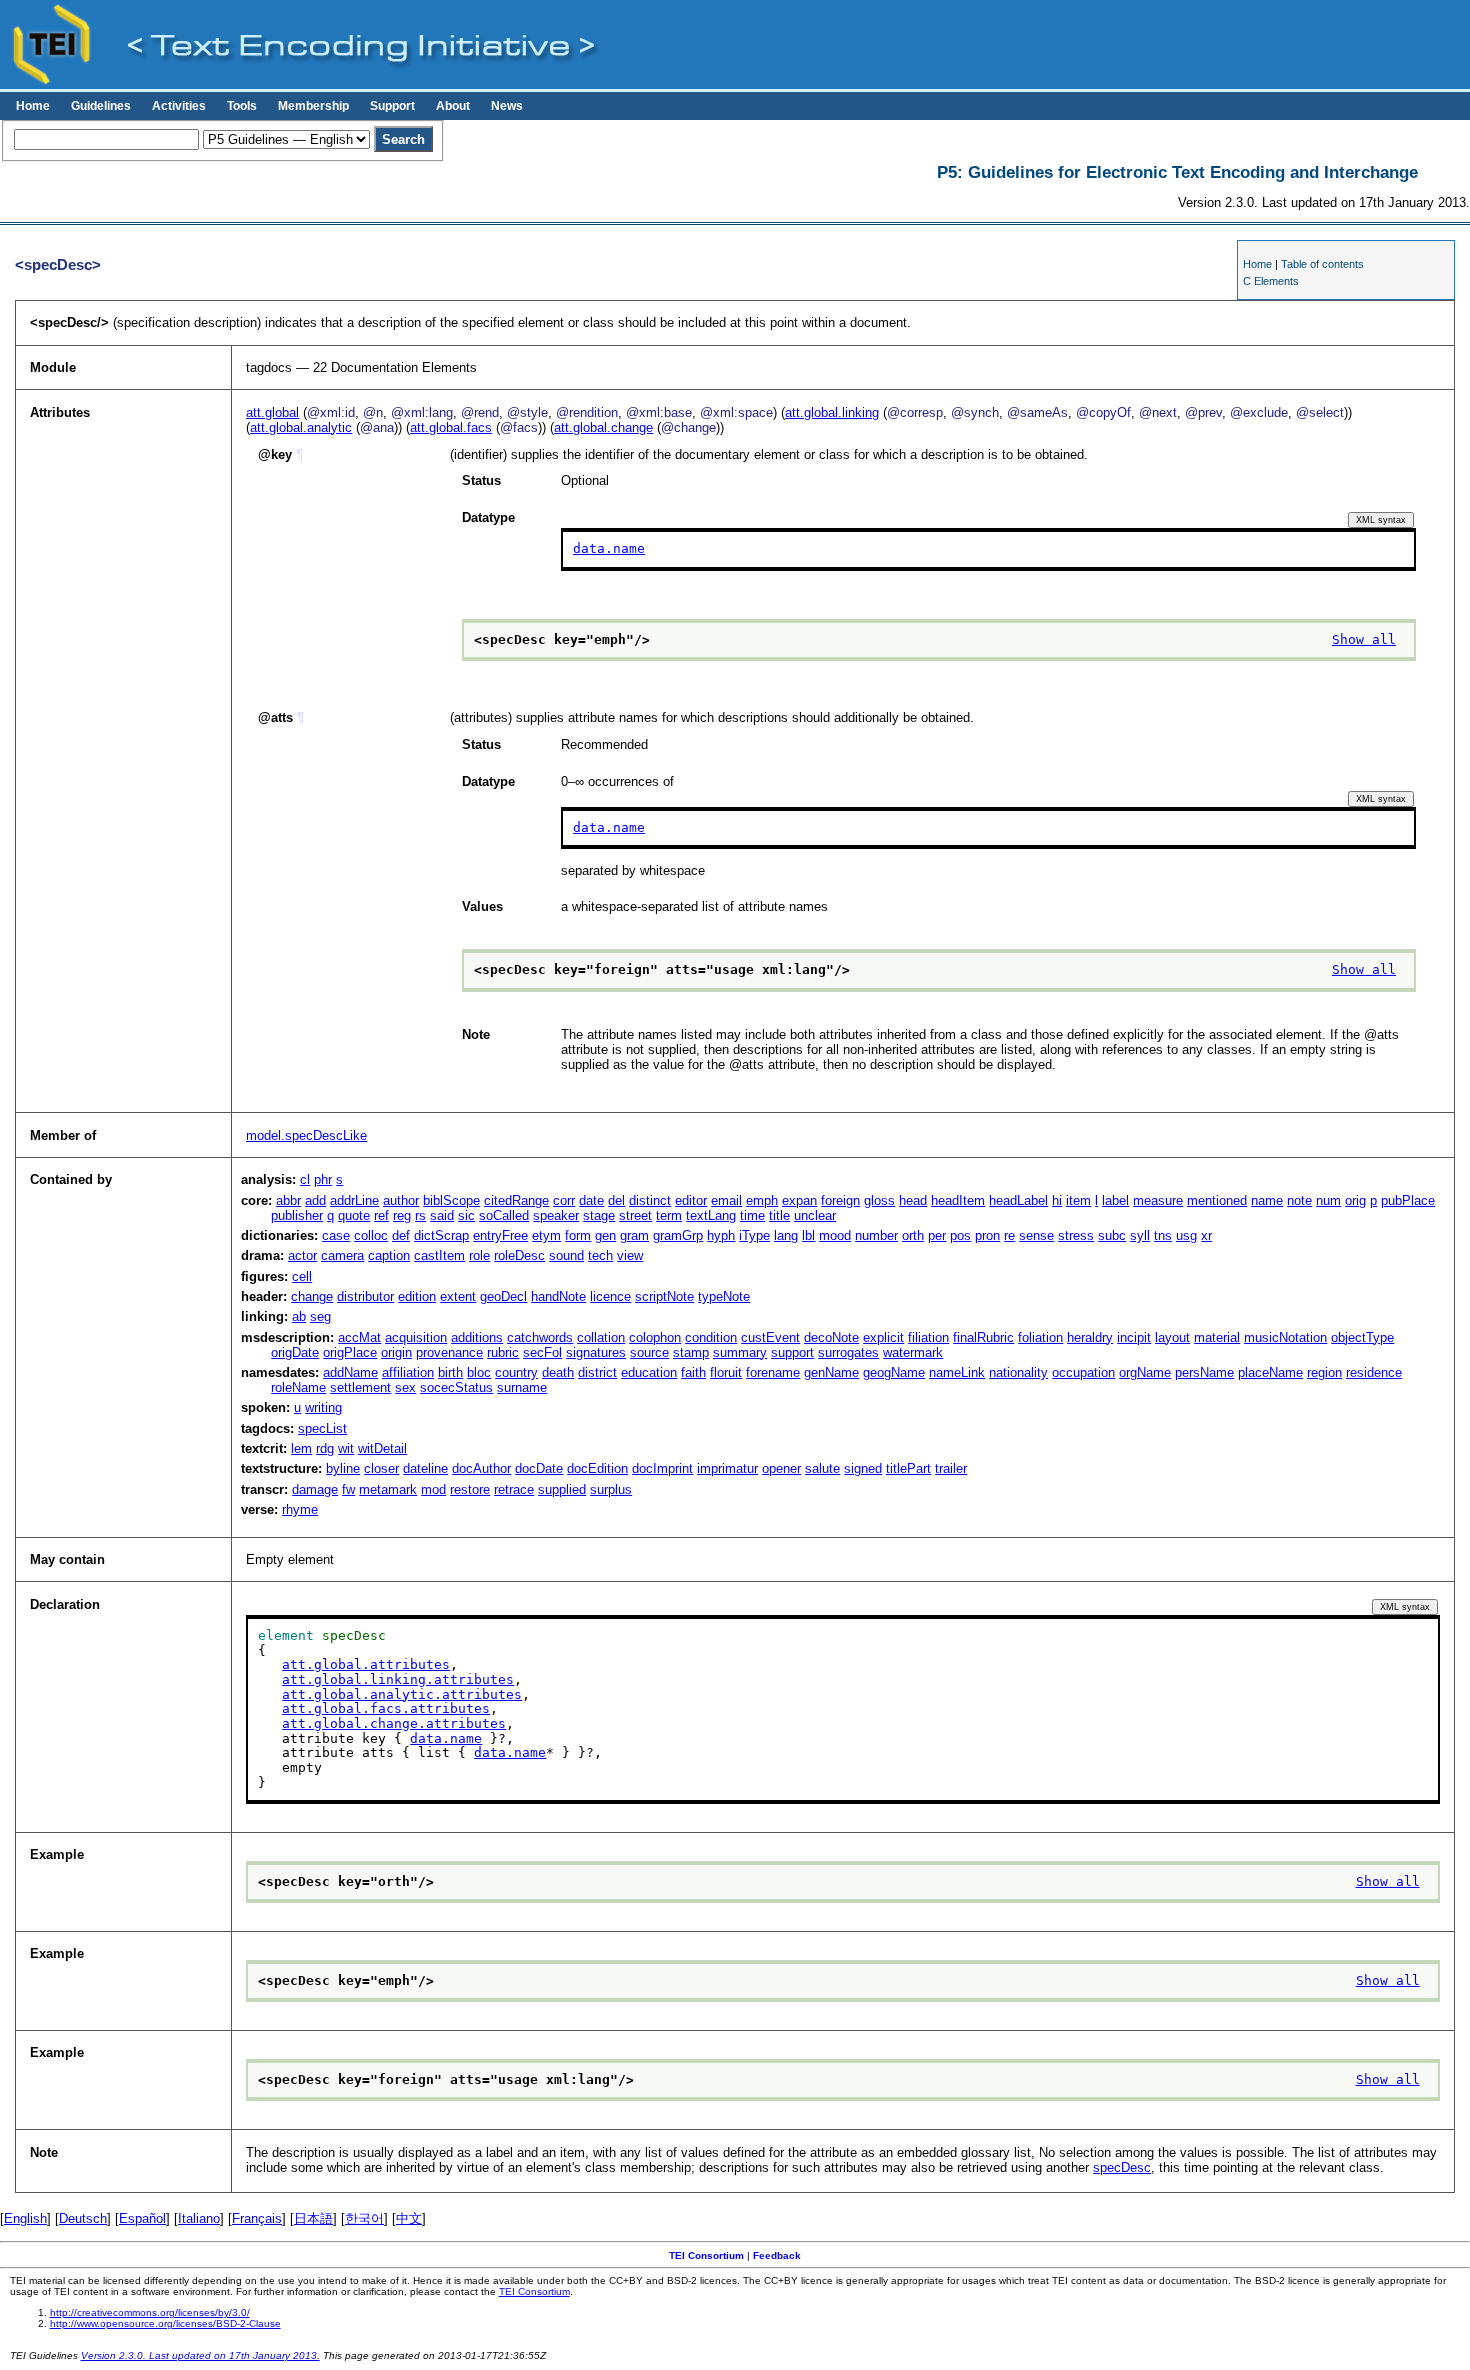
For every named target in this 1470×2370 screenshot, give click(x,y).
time (752, 1215)
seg (320, 1316)
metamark (388, 1489)
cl (305, 1179)
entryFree (500, 1235)
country (516, 1372)
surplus (611, 1489)
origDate (295, 1352)
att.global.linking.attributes (398, 1679)
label (1115, 1200)
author (401, 1200)
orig (1355, 1200)
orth (913, 1235)
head (913, 1200)
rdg (325, 1448)
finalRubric (983, 1337)
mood (835, 1235)
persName (1204, 1372)
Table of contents (1322, 264)
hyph (721, 1235)
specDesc (1122, 2167)
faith (693, 1372)
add (315, 1200)
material (1217, 1337)
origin (396, 1352)
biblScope (451, 1200)
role (479, 1255)
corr (564, 1200)
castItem (439, 1255)
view (630, 1255)
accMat (359, 1337)
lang (786, 1235)
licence (610, 1296)
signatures (596, 1352)
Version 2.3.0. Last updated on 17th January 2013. (200, 2355)
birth (450, 1372)
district (597, 1372)
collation (601, 1337)
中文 (409, 2218)
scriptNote (664, 1296)
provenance (449, 1352)
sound (566, 1255)
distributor (365, 1296)
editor (691, 1200)
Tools (242, 106)
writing (323, 1407)
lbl (808, 1235)
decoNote (831, 1337)
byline (343, 1468)
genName (831, 1372)
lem (301, 1448)
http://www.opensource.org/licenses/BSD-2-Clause (165, 2323)
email (726, 1200)
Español (142, 2218)
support (792, 1352)
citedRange (516, 1200)
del (616, 1200)
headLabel (1018, 1200)
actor (302, 1255)
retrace (514, 1489)
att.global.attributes (366, 1664)
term (669, 1215)
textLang (711, 1215)
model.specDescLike (306, 1135)
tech (600, 1255)
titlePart (908, 1468)
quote (354, 1215)
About (453, 106)
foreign (840, 1200)
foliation (1040, 1337)
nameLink (957, 1372)
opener (781, 1468)
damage (315, 1489)
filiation (928, 1337)
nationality (1018, 1372)
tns (1163, 1235)
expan (799, 1200)
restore (470, 1489)
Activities (179, 106)
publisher (297, 1215)
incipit (1134, 1337)
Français (257, 2218)
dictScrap (441, 1235)
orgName (1145, 1372)
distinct (650, 1200)
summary (740, 1352)
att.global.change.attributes (394, 1723)
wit (346, 1448)
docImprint (662, 1468)
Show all (1364, 639)
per (937, 1235)
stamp (691, 1352)
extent (458, 1296)
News (507, 106)
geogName (894, 1372)
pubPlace (1408, 1200)
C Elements (1271, 281)
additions (477, 1337)
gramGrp (678, 1235)
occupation (1083, 1372)
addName (350, 1372)
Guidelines (101, 106)
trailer (951, 1468)
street (635, 1215)
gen (605, 1235)
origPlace (350, 1352)
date (591, 1200)
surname (522, 1387)
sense (1036, 1235)
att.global (272, 412)
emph (762, 1200)
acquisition (416, 1337)
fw (348, 1489)
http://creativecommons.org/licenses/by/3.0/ (150, 2312)
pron (987, 1235)
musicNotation (1285, 1337)
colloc (371, 1235)
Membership (313, 106)
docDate (539, 1468)
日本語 (313, 2218)
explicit (883, 1337)
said (442, 1215)
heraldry (1090, 1337)
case (336, 1235)
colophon (655, 1337)
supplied (562, 1489)
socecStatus (456, 1387)
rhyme (300, 1509)
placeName (1270, 1372)
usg (1186, 1235)
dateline (425, 1468)
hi (1057, 1200)
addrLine (354, 1200)
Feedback (777, 2255)
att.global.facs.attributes (386, 1708)
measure (1158, 1200)
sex (405, 1387)
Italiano (199, 2218)
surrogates (848, 1352)
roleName (298, 1387)
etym (546, 1235)
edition (417, 1296)
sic (466, 1215)
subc (1112, 1235)
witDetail (382, 1448)
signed (863, 1468)
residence (1374, 1372)
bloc (479, 1372)
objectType (1362, 1337)
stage (599, 1215)
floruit (726, 1372)
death (558, 1372)
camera (342, 1255)
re (1009, 1235)
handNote (558, 1296)
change (312, 1296)
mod (433, 1489)
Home (33, 106)
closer (381, 1468)
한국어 (364, 2218)
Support (392, 106)
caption (389, 1255)
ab (299, 1316)
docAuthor (481, 1468)
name (1267, 1200)
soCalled (504, 1215)
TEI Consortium (706, 2255)
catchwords (540, 1337)
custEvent (770, 1337)
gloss (879, 1200)
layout (1172, 1337)
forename (773, 1372)
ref (381, 1215)
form (578, 1235)
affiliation (408, 1372)
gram (634, 1235)
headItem (958, 1200)
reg (402, 1215)
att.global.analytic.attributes (402, 1694)
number (876, 1235)
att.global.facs (451, 427)
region (1324, 1372)
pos (960, 1235)
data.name (609, 548)
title (779, 1215)
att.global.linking (832, 412)
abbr (288, 1200)
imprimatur (727, 1468)
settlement (360, 1387)
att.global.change (603, 427)
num (1328, 1200)
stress (1076, 1235)
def (401, 1235)
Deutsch (83, 2218)
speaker (556, 1215)
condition (711, 1337)
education (649, 1372)
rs (420, 1215)
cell (302, 1276)
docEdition (597, 1468)
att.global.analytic (301, 427)
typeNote (724, 1296)
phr (323, 1179)
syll (1140, 1235)
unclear (815, 1215)
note (1299, 1200)
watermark (913, 1352)
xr (1206, 1235)
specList (322, 1428)
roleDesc (519, 1255)
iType (754, 1235)
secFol (542, 1352)
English (25, 2218)
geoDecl (503, 1296)
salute (822, 1468)
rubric (503, 1352)
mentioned (1217, 1200)
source (649, 1352)
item (1078, 1200)
